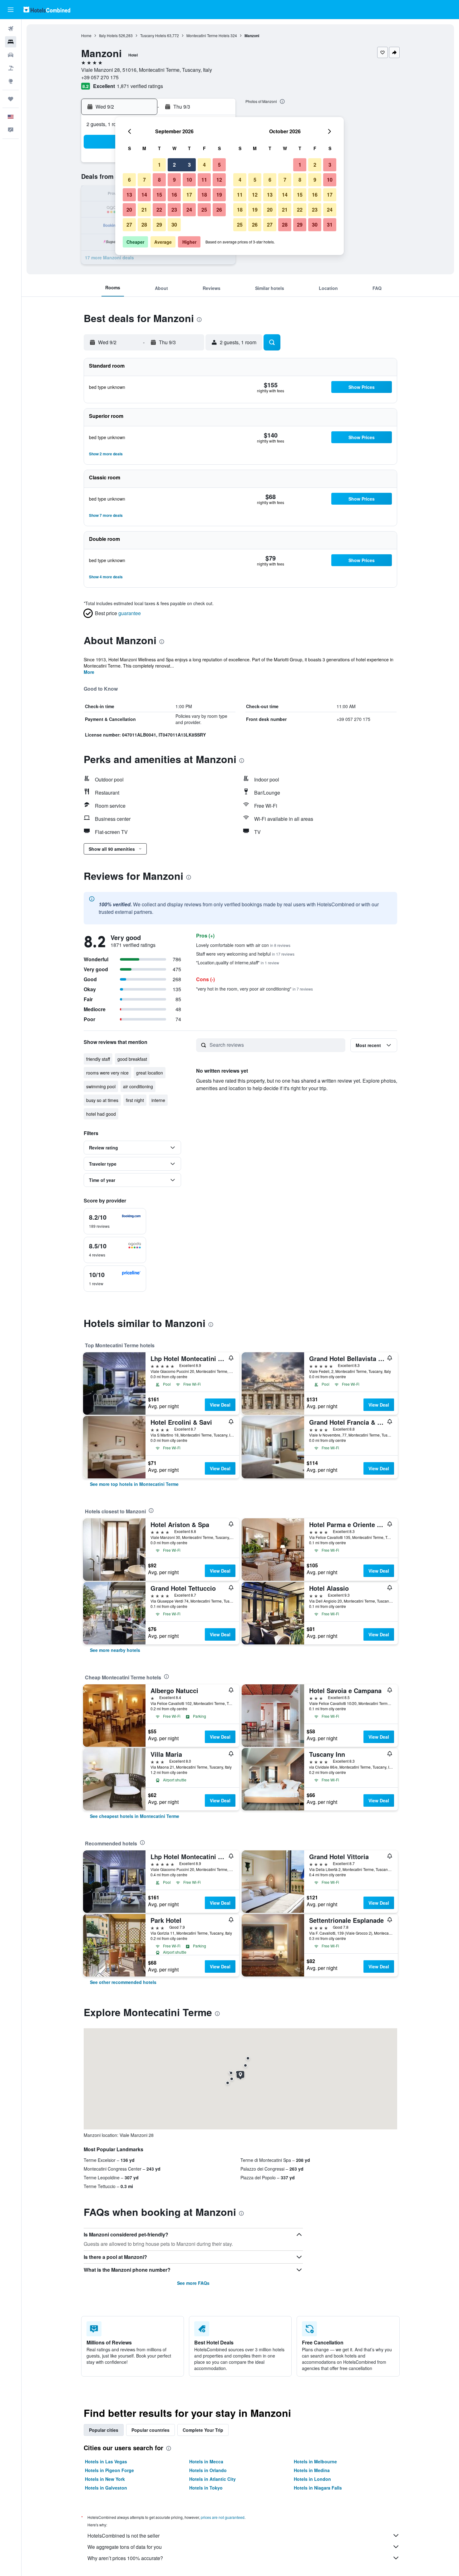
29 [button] (159, 225)
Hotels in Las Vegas (106, 2461)
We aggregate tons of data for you (125, 2547)
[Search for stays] (11, 42)
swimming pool (101, 1086)
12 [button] (219, 180)
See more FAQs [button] (193, 2283)
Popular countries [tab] (151, 2430)
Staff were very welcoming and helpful (245, 954)
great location (150, 1073)
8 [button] (159, 180)
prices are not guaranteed (223, 2517)
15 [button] (159, 195)
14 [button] (144, 195)
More (89, 672)
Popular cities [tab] (104, 2430)
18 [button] (204, 195)
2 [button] (174, 165)
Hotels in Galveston (106, 2488)
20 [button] (129, 210)
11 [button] (204, 180)
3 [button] (189, 165)
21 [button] (144, 210)
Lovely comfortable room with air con (243, 945)
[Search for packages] (11, 68)
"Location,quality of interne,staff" (238, 962)
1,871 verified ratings (140, 86)
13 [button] (129, 195)
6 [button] (129, 180)
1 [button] (159, 165)
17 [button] (189, 195)
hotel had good (101, 1114)
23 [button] (174, 210)
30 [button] (174, 225)
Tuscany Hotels (153, 35)
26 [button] (219, 210)
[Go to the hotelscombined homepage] (47, 10)
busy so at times (102, 1100)
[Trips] (11, 99)
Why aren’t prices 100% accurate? (125, 2558)
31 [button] (330, 225)
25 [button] (204, 210)
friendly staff (98, 1059)
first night (135, 1100)
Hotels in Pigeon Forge (109, 2470)
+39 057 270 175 (100, 77)
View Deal (220, 1405)
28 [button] (144, 225)
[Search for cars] (11, 55)
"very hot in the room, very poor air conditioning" (254, 989)
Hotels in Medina (312, 2470)
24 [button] (189, 210)
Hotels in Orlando (208, 2470)
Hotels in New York (105, 2479)
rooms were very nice (107, 1073)
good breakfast (132, 1059)
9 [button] (174, 180)
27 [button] (129, 225)
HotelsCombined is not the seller (123, 2536)
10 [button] (189, 180)
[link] (134, 1484)
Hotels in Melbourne (315, 2461)
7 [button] (144, 180)
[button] (11, 10)
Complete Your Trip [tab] (203, 2430)
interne (158, 1100)
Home (86, 35)
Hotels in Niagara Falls (318, 2488)
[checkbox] (115, 1221)
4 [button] (204, 165)
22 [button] (159, 210)
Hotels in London (312, 2479)
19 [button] (219, 195)
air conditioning (138, 1086)
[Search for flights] (11, 29)
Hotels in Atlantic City (212, 2479)
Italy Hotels (108, 35)
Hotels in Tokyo (206, 2488)
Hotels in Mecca (206, 2461)
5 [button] (219, 165)
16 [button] (174, 195)
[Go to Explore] (11, 81)
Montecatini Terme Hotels (208, 35)
